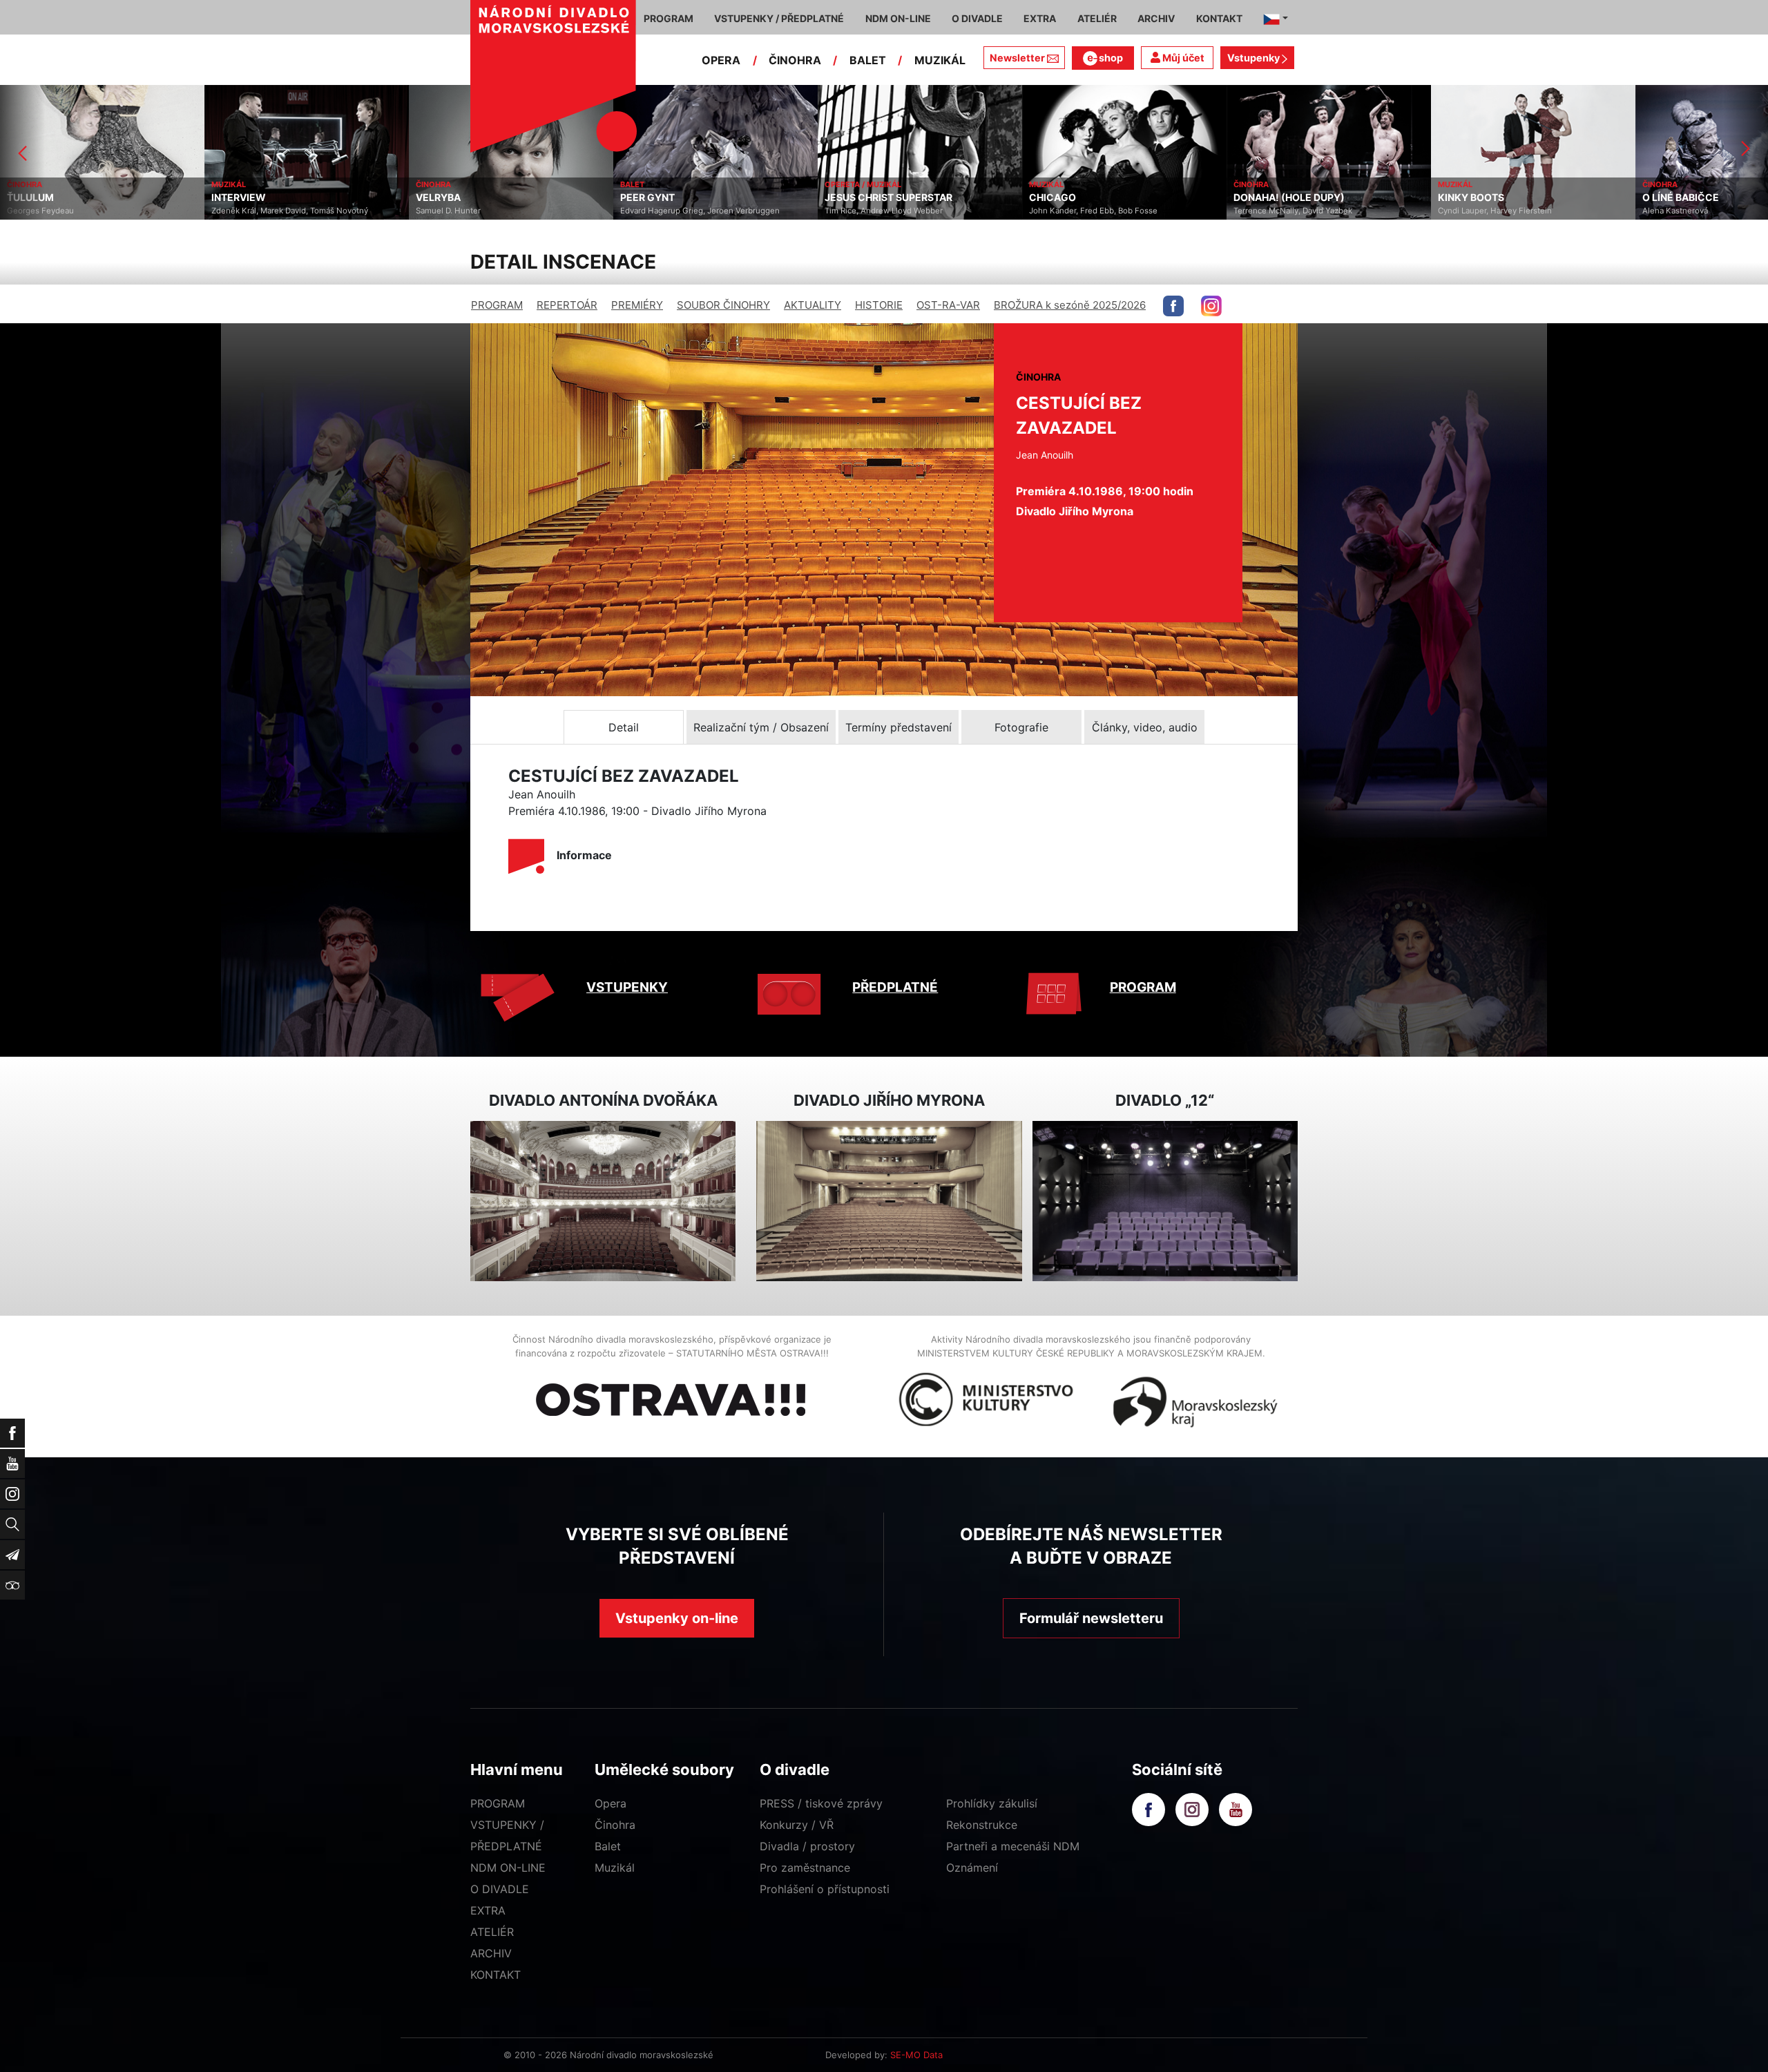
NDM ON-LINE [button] (898, 18)
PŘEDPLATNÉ (895, 987)
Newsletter (1017, 58)
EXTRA (488, 1910)
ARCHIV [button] (1156, 18)
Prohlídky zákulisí (992, 1803)
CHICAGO (848, 198)
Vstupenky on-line (677, 1618)
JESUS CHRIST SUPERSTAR (684, 198)
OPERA (721, 60)
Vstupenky (1255, 58)
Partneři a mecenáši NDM (1013, 1846)
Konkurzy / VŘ (797, 1825)
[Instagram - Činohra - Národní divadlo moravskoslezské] (1211, 306)
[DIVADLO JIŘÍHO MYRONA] (889, 1201)
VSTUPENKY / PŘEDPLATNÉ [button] (779, 18)
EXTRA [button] (1040, 18)
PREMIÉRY (637, 305)
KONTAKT (496, 1975)
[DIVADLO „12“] (1165, 1201)
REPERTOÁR (567, 305)
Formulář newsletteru (1091, 1618)
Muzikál (615, 1868)
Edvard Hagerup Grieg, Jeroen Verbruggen (496, 211)
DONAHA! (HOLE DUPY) (1085, 198)
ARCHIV (491, 1953)
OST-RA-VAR (948, 305)
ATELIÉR (492, 1932)
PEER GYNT (443, 198)
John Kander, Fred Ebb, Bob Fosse (889, 211)
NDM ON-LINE (508, 1868)
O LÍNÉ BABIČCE (1476, 198)
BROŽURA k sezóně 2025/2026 (1070, 305)
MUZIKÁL (940, 60)
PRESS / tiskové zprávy (821, 1803)
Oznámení (972, 1868)
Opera (611, 1803)
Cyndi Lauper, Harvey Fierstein (1290, 211)
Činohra (615, 1825)
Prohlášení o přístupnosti (825, 1889)
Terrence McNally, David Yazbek (1088, 211)
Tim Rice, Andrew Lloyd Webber (679, 211)
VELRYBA (234, 198)
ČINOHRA (795, 60)
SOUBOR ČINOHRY (723, 305)
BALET (868, 60)
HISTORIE (879, 305)
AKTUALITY (813, 305)
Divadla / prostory (807, 1846)
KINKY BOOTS (1267, 198)
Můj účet (1182, 58)
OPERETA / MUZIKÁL (659, 184)
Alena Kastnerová (1471, 211)
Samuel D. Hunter (244, 211)
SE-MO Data (916, 2055)
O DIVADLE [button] (977, 18)
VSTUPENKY (627, 987)
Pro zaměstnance (805, 1868)
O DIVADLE (500, 1889)
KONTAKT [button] (1219, 18)
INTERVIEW (34, 198)
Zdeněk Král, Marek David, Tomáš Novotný (85, 211)
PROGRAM (497, 305)
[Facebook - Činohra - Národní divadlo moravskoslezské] (1173, 306)
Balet (608, 1846)
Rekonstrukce (982, 1825)
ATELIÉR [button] (1097, 18)
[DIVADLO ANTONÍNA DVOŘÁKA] (603, 1201)
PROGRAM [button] (669, 18)
